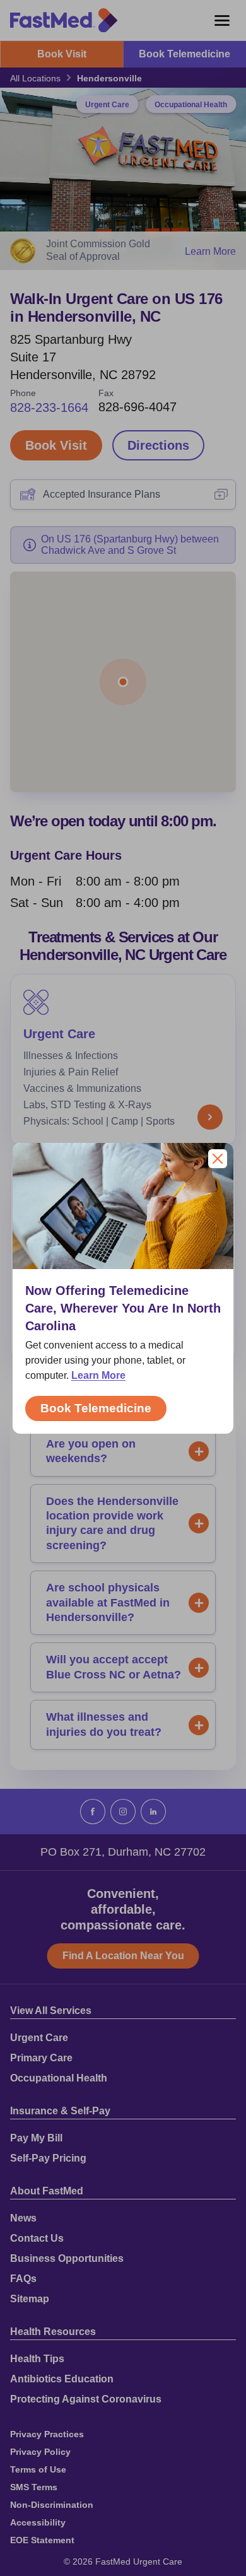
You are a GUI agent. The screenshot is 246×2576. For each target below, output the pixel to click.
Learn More (98, 1375)
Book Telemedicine (96, 1408)
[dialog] (123, 1288)
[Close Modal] (218, 1159)
